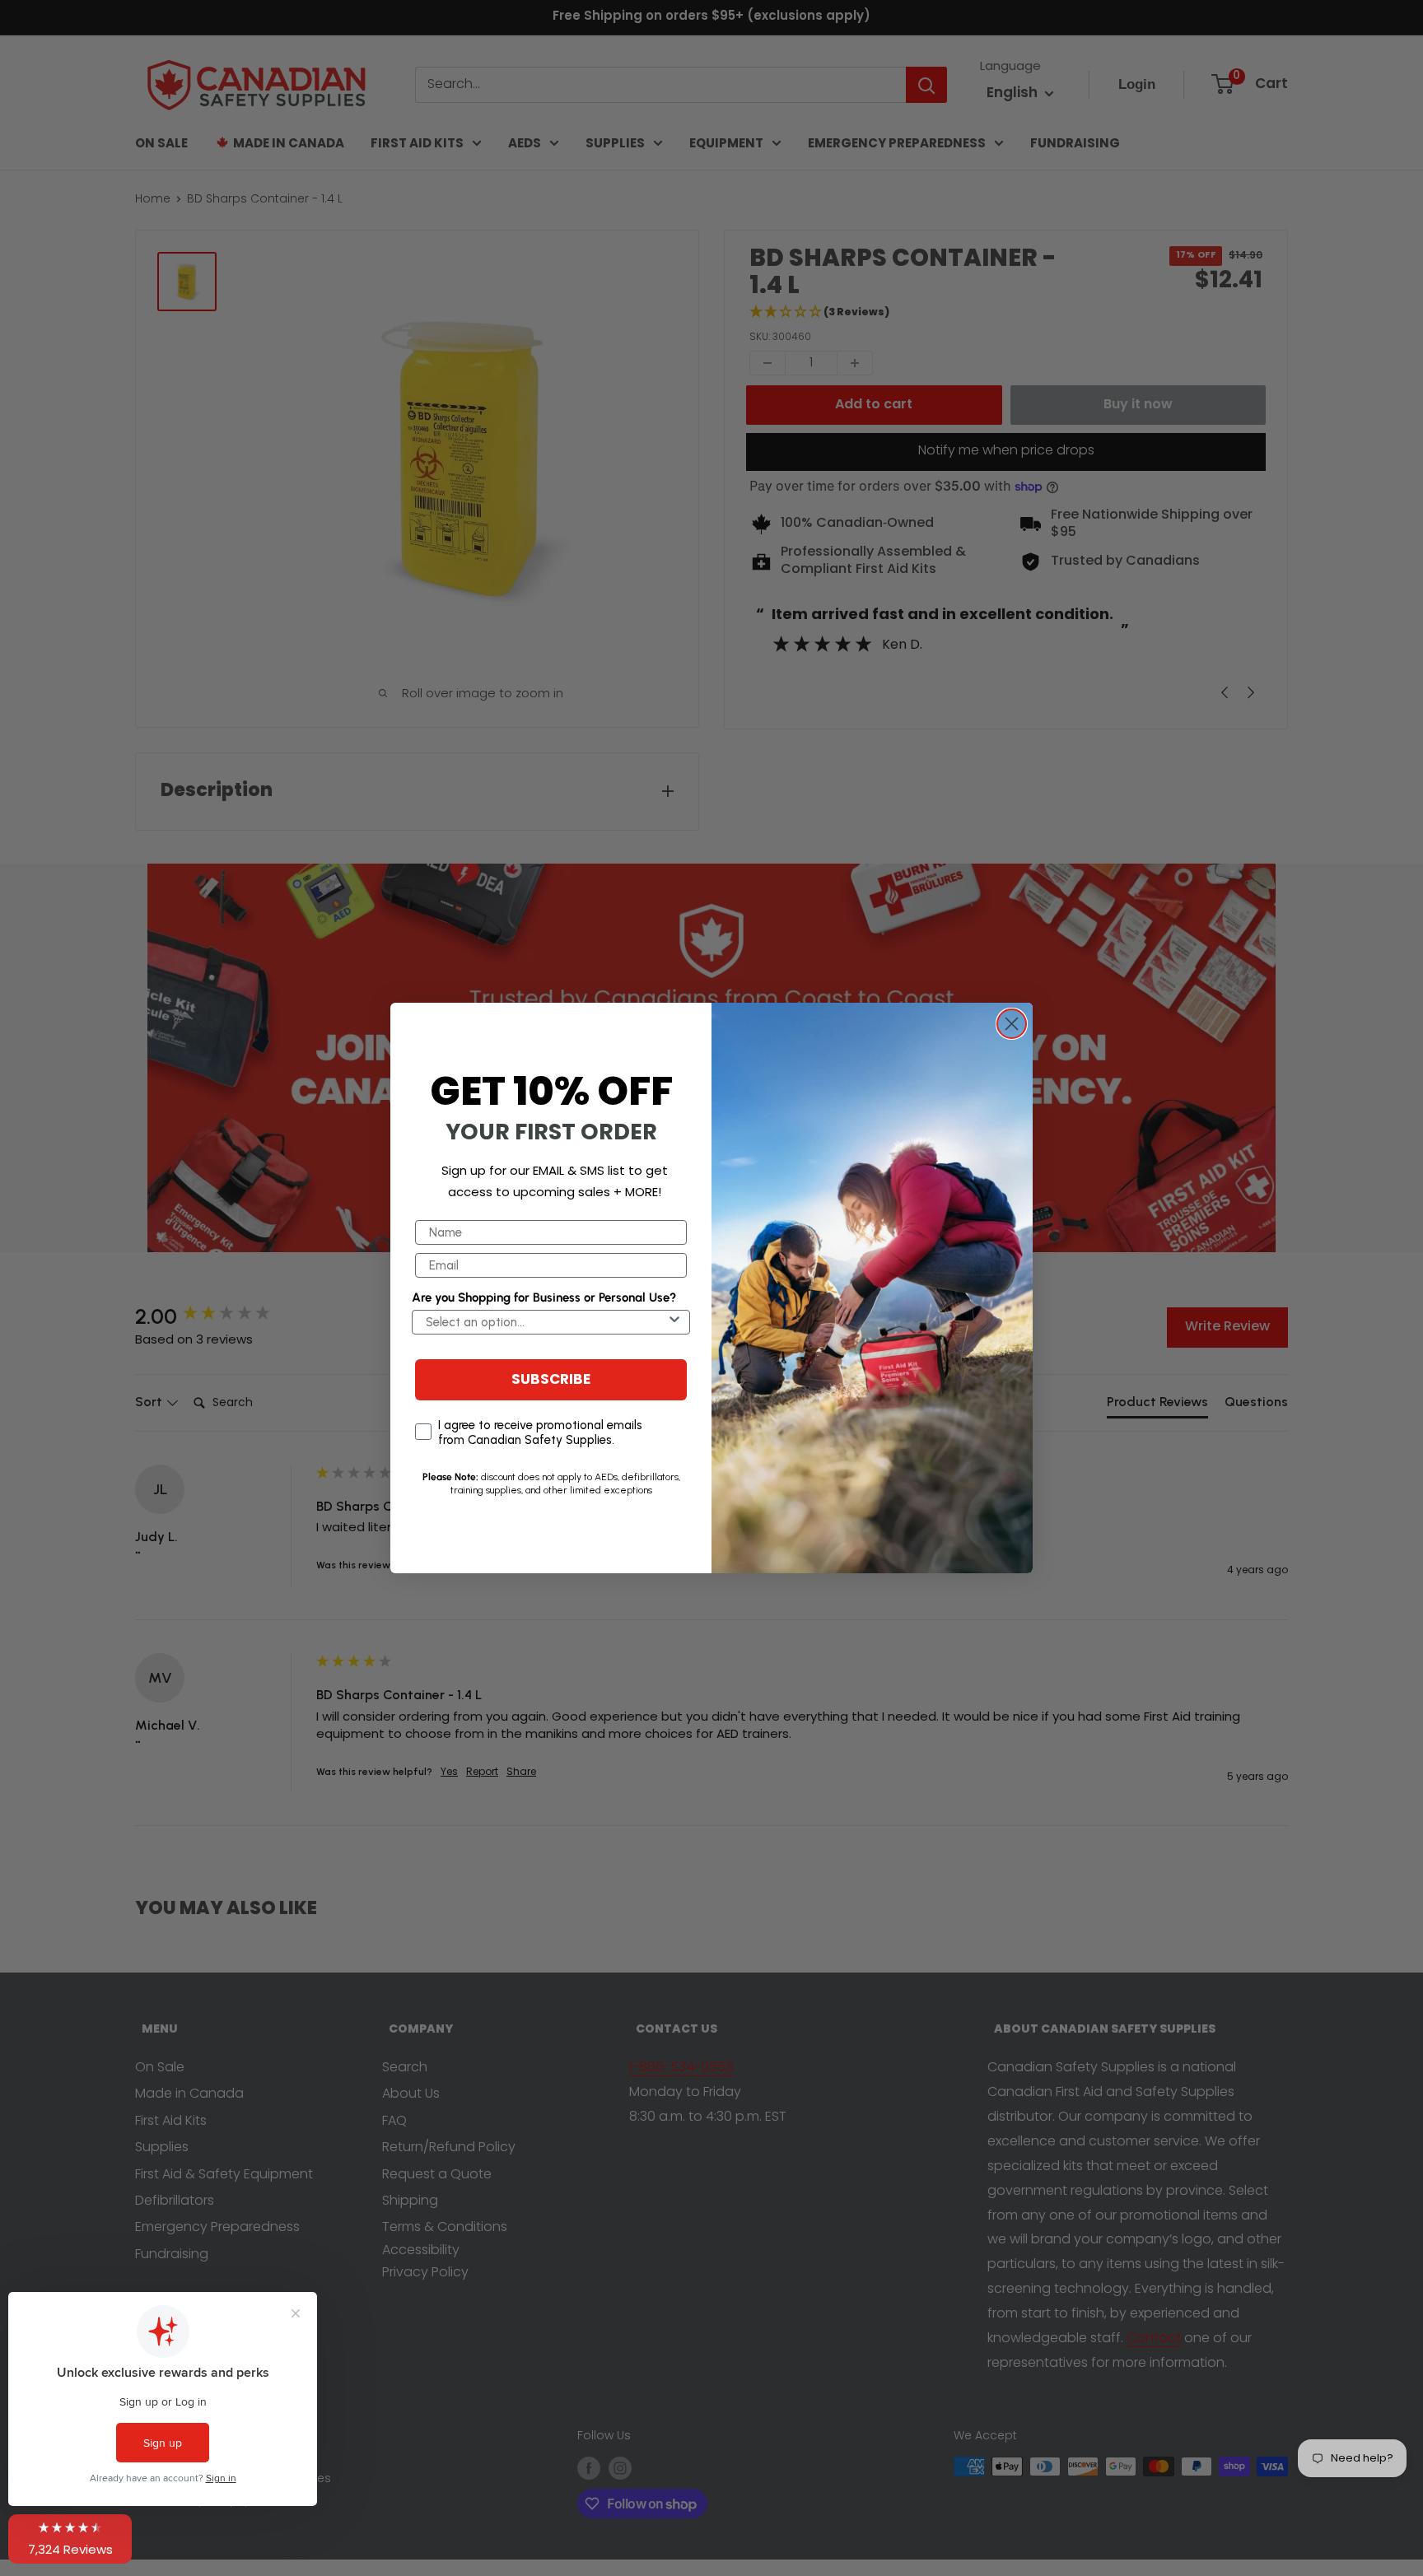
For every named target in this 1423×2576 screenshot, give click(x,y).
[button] (70, 2539)
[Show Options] (674, 1322)
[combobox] (546, 1322)
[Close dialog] (1012, 1024)
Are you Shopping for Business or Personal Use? (544, 1297)
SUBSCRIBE (551, 1380)
